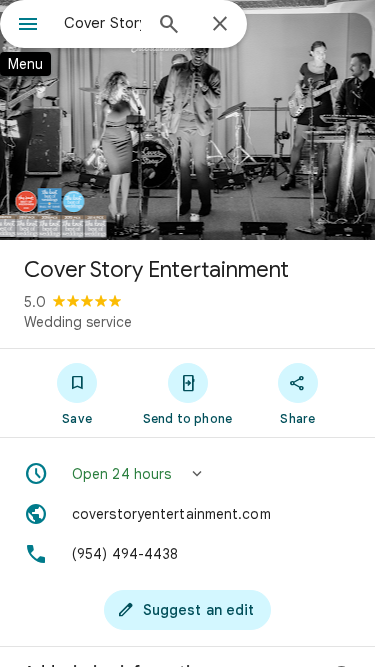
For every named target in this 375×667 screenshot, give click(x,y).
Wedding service (78, 322)
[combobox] (102, 23)
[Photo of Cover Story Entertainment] (187, 120)
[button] (187, 474)
